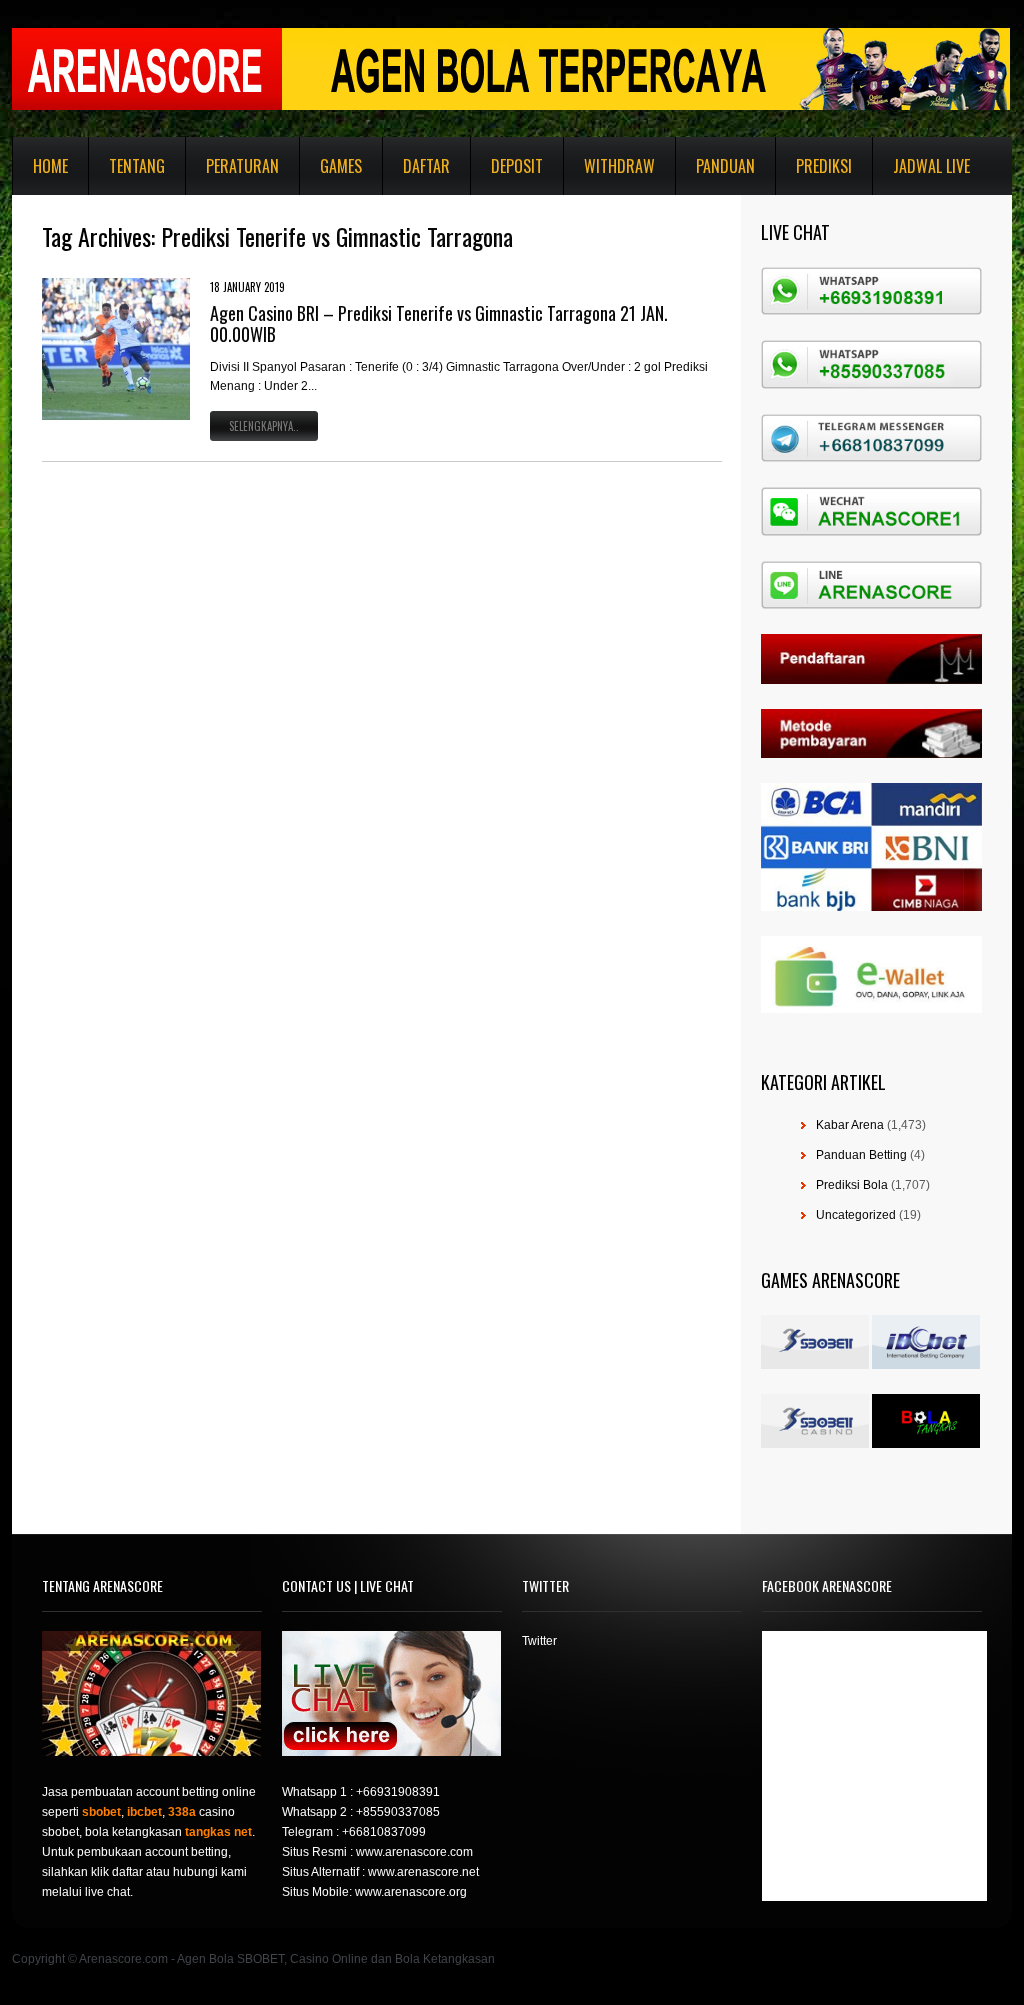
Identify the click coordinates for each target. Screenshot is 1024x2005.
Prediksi (824, 166)
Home (50, 166)
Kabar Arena (850, 1125)
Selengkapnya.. (264, 426)
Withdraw (619, 166)
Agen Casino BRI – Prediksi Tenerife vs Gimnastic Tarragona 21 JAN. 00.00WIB (439, 324)
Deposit (517, 166)
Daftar (426, 166)
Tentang (137, 166)
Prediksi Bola (852, 1185)
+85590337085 (398, 1812)
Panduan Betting (861, 1155)
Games (341, 166)
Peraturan (242, 166)
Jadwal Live (931, 166)
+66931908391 (398, 1792)
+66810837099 (384, 1832)
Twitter (539, 1641)
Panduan (725, 166)
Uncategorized (856, 1215)
